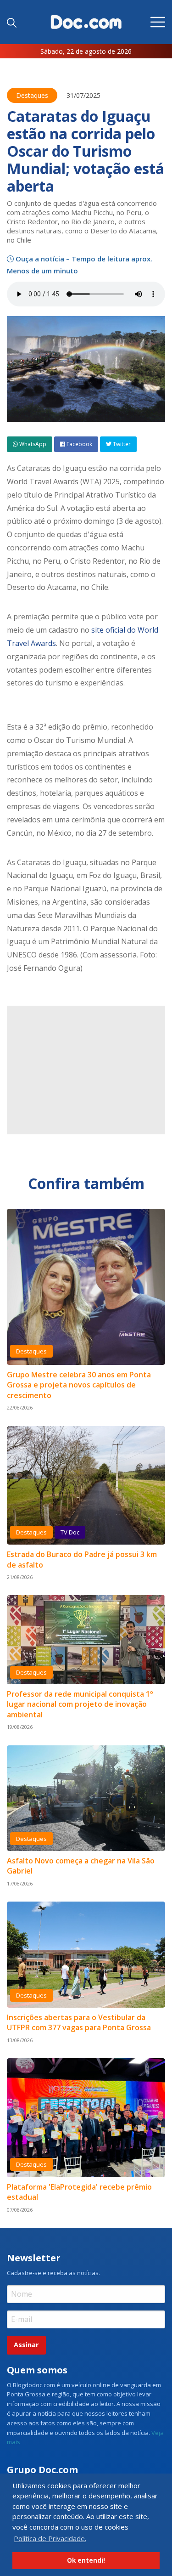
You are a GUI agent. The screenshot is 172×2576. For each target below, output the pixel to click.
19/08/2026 (20, 1727)
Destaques (32, 95)
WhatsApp (32, 444)
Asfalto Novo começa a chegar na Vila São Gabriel (81, 1866)
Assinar (26, 2345)
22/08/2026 (20, 1407)
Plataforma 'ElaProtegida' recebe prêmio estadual (79, 2192)
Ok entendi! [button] (86, 2560)
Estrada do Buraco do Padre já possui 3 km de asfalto (82, 1559)
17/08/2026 (20, 1883)
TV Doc (70, 1532)
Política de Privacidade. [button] (50, 2538)
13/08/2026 (20, 2040)
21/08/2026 (20, 1577)
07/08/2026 (20, 2210)
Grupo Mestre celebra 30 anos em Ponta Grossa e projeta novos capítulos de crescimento (79, 1385)
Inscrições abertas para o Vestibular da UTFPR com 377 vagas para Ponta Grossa (79, 2022)
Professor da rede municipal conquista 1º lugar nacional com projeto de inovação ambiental (80, 1704)
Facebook (79, 444)
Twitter (121, 444)
